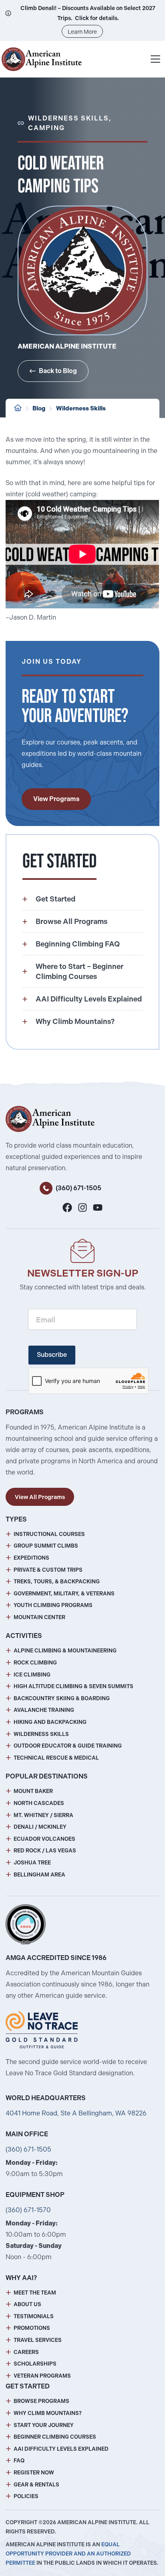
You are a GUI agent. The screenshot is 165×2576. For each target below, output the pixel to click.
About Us (27, 2304)
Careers (26, 2352)
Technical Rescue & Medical (56, 1758)
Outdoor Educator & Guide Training (68, 1746)
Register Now (34, 2473)
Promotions (32, 2328)
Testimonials (34, 2316)
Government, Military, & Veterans (64, 1594)
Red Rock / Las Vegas (45, 1851)
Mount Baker (33, 1791)
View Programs (56, 799)
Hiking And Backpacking (50, 1722)
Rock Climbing (35, 1663)
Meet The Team (35, 2293)
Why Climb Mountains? (48, 2413)
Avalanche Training (44, 1710)
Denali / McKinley (40, 1827)
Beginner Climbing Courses (55, 2437)
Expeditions (31, 1558)
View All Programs (40, 1497)
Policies (26, 2496)
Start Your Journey (44, 2425)
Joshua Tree (32, 1863)
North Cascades (39, 1803)
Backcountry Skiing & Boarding (62, 1698)
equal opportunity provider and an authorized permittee (68, 2554)
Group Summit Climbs (46, 1546)
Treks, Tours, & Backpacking (57, 1582)
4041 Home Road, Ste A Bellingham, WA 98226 (76, 2113)
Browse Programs (41, 2401)
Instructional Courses (49, 1534)
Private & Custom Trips (48, 1570)
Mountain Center (39, 1617)
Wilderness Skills (81, 408)
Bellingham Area (39, 1875)
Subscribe (52, 1355)
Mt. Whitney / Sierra (43, 1815)
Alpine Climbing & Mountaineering (65, 1651)
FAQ (19, 2461)
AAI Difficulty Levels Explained (61, 2449)
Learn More (82, 32)
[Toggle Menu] (155, 59)
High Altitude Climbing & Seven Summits (73, 1686)
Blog (39, 408)
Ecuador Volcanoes (44, 1839)
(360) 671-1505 (78, 1188)
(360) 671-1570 (28, 2210)
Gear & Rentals (36, 2485)
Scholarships (35, 2364)
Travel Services (38, 2340)
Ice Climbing (32, 1675)
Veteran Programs (42, 2376)
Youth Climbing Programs (53, 1605)
